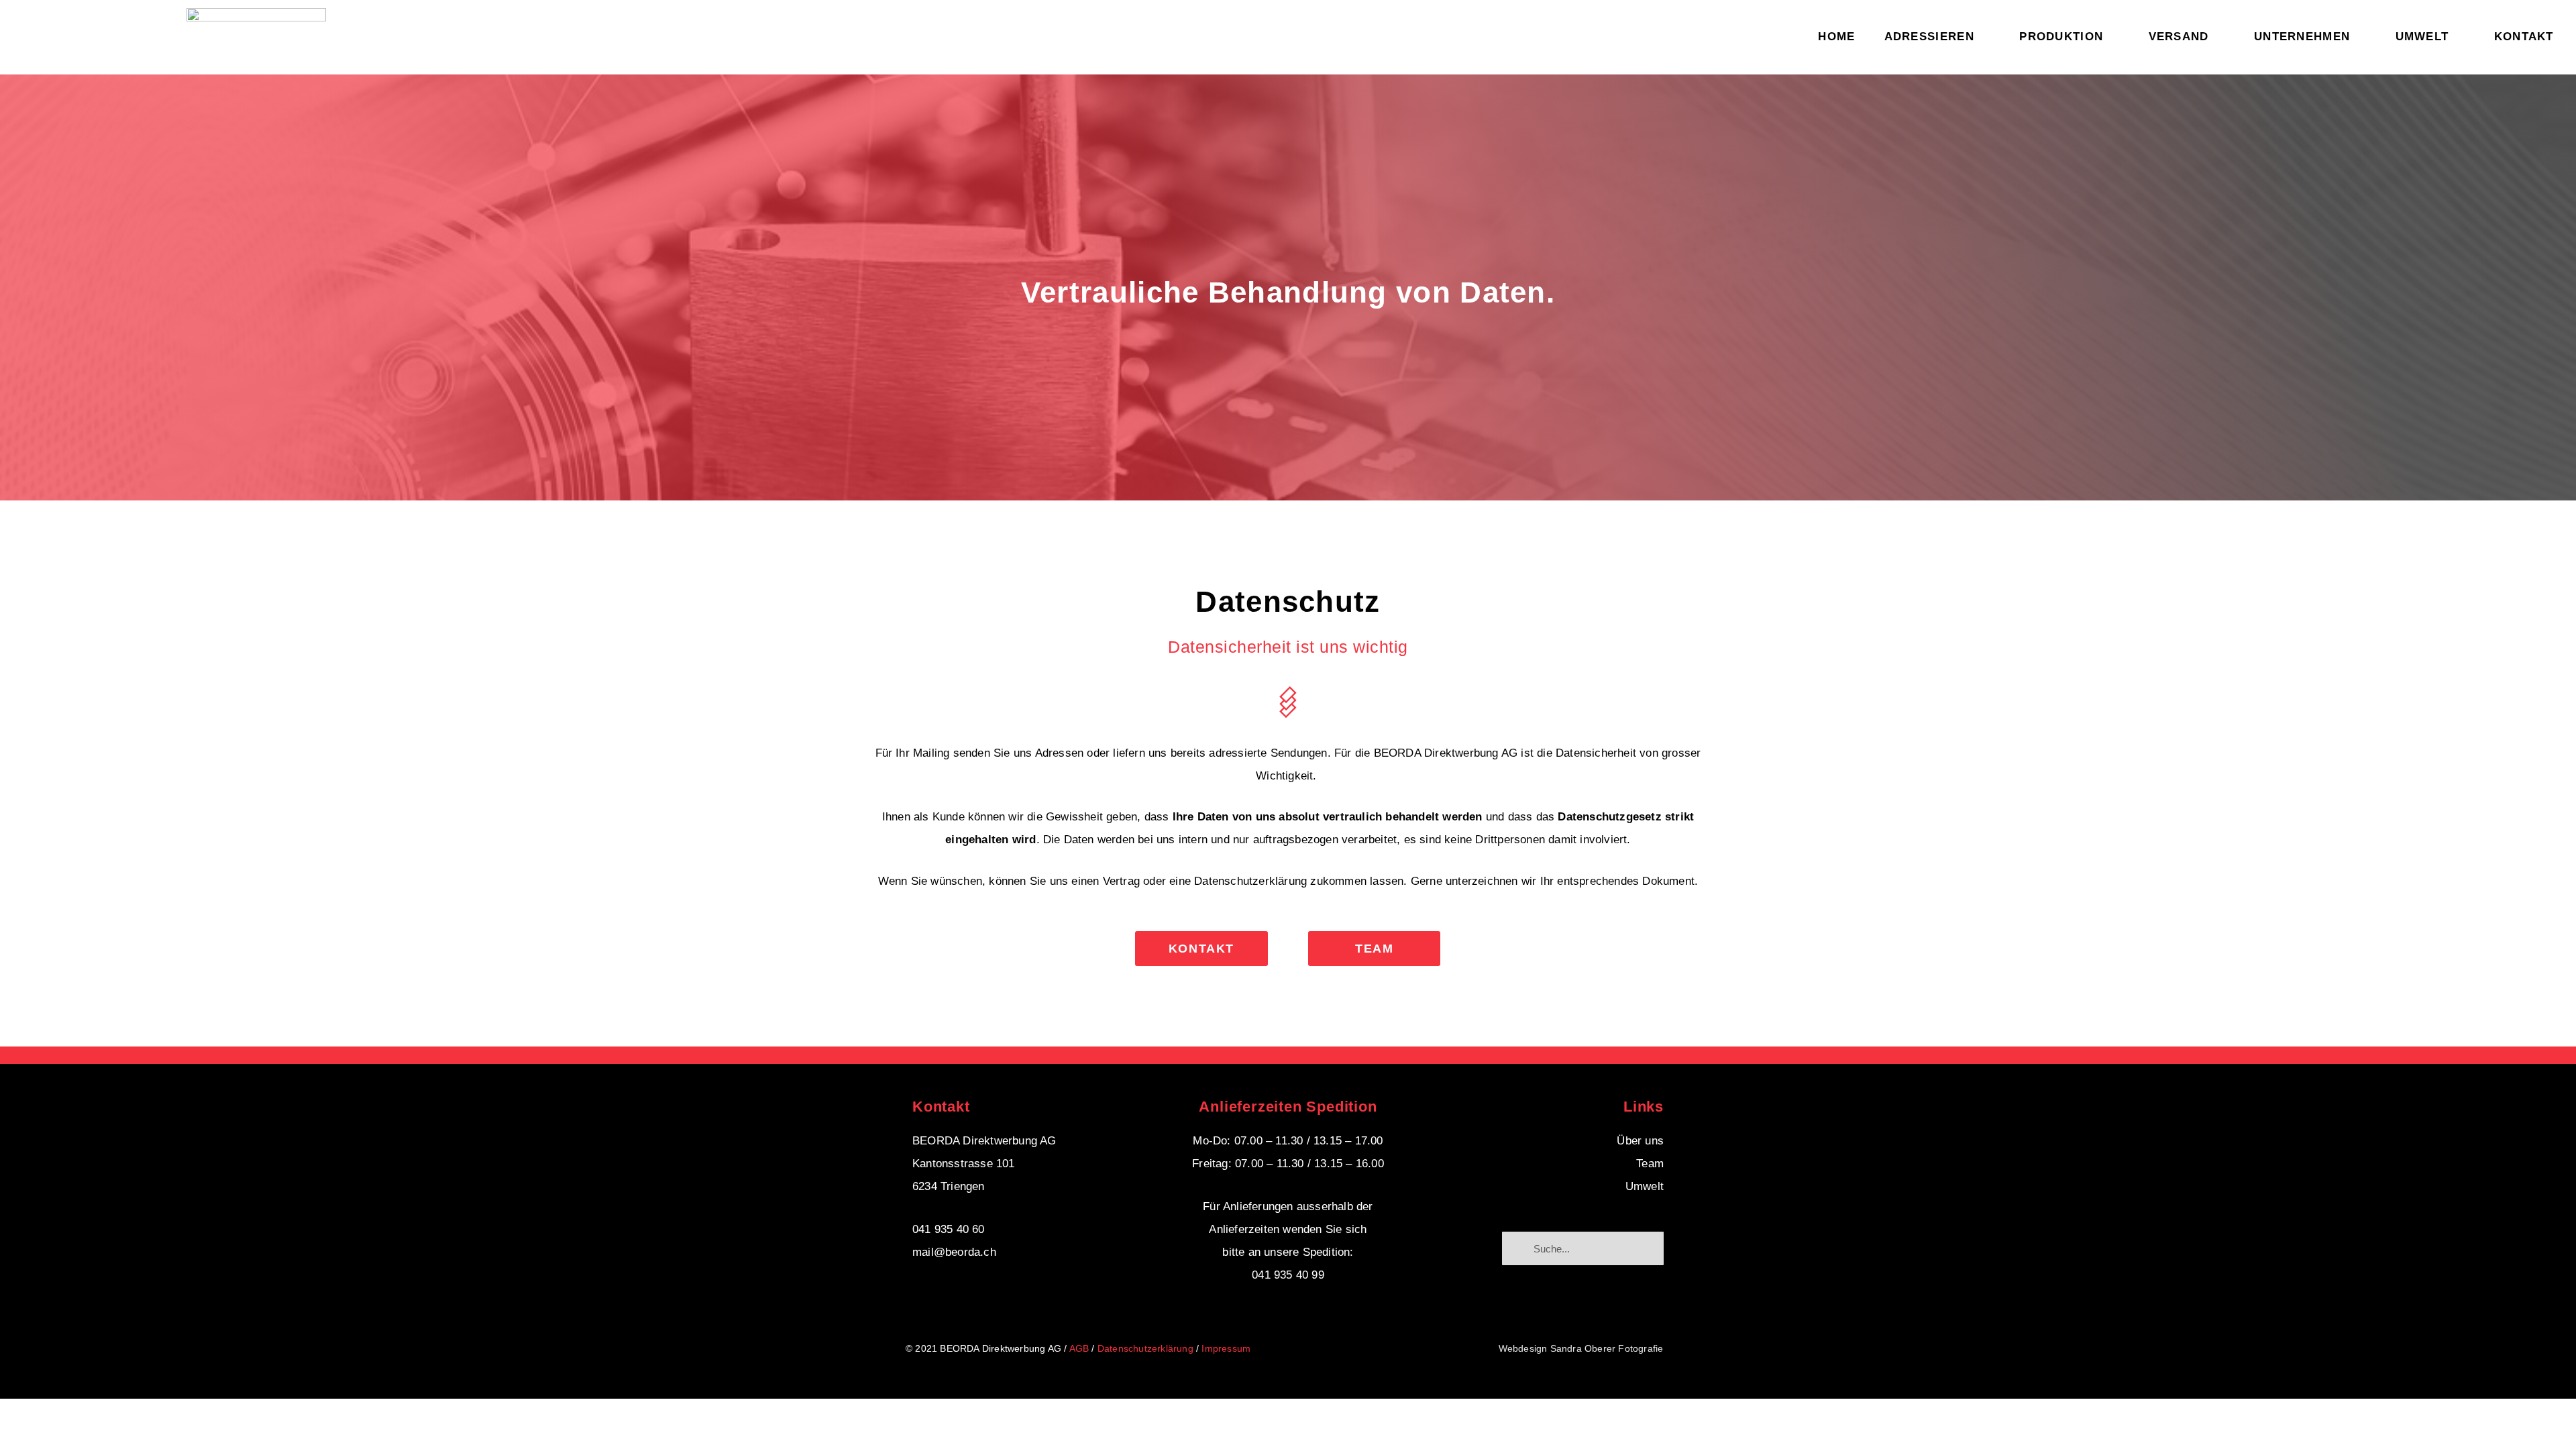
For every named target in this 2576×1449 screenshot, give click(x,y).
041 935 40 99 (1288, 1275)
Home (1836, 37)
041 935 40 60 (949, 1229)
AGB (1079, 1348)
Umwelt (2422, 37)
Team (1650, 1164)
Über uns (1640, 1141)
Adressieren (1929, 37)
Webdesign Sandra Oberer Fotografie (1581, 1348)
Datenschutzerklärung (1145, 1348)
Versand (2179, 37)
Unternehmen (2302, 37)
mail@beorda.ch (954, 1252)
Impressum (1226, 1348)
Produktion (2061, 37)
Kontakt (2524, 37)
